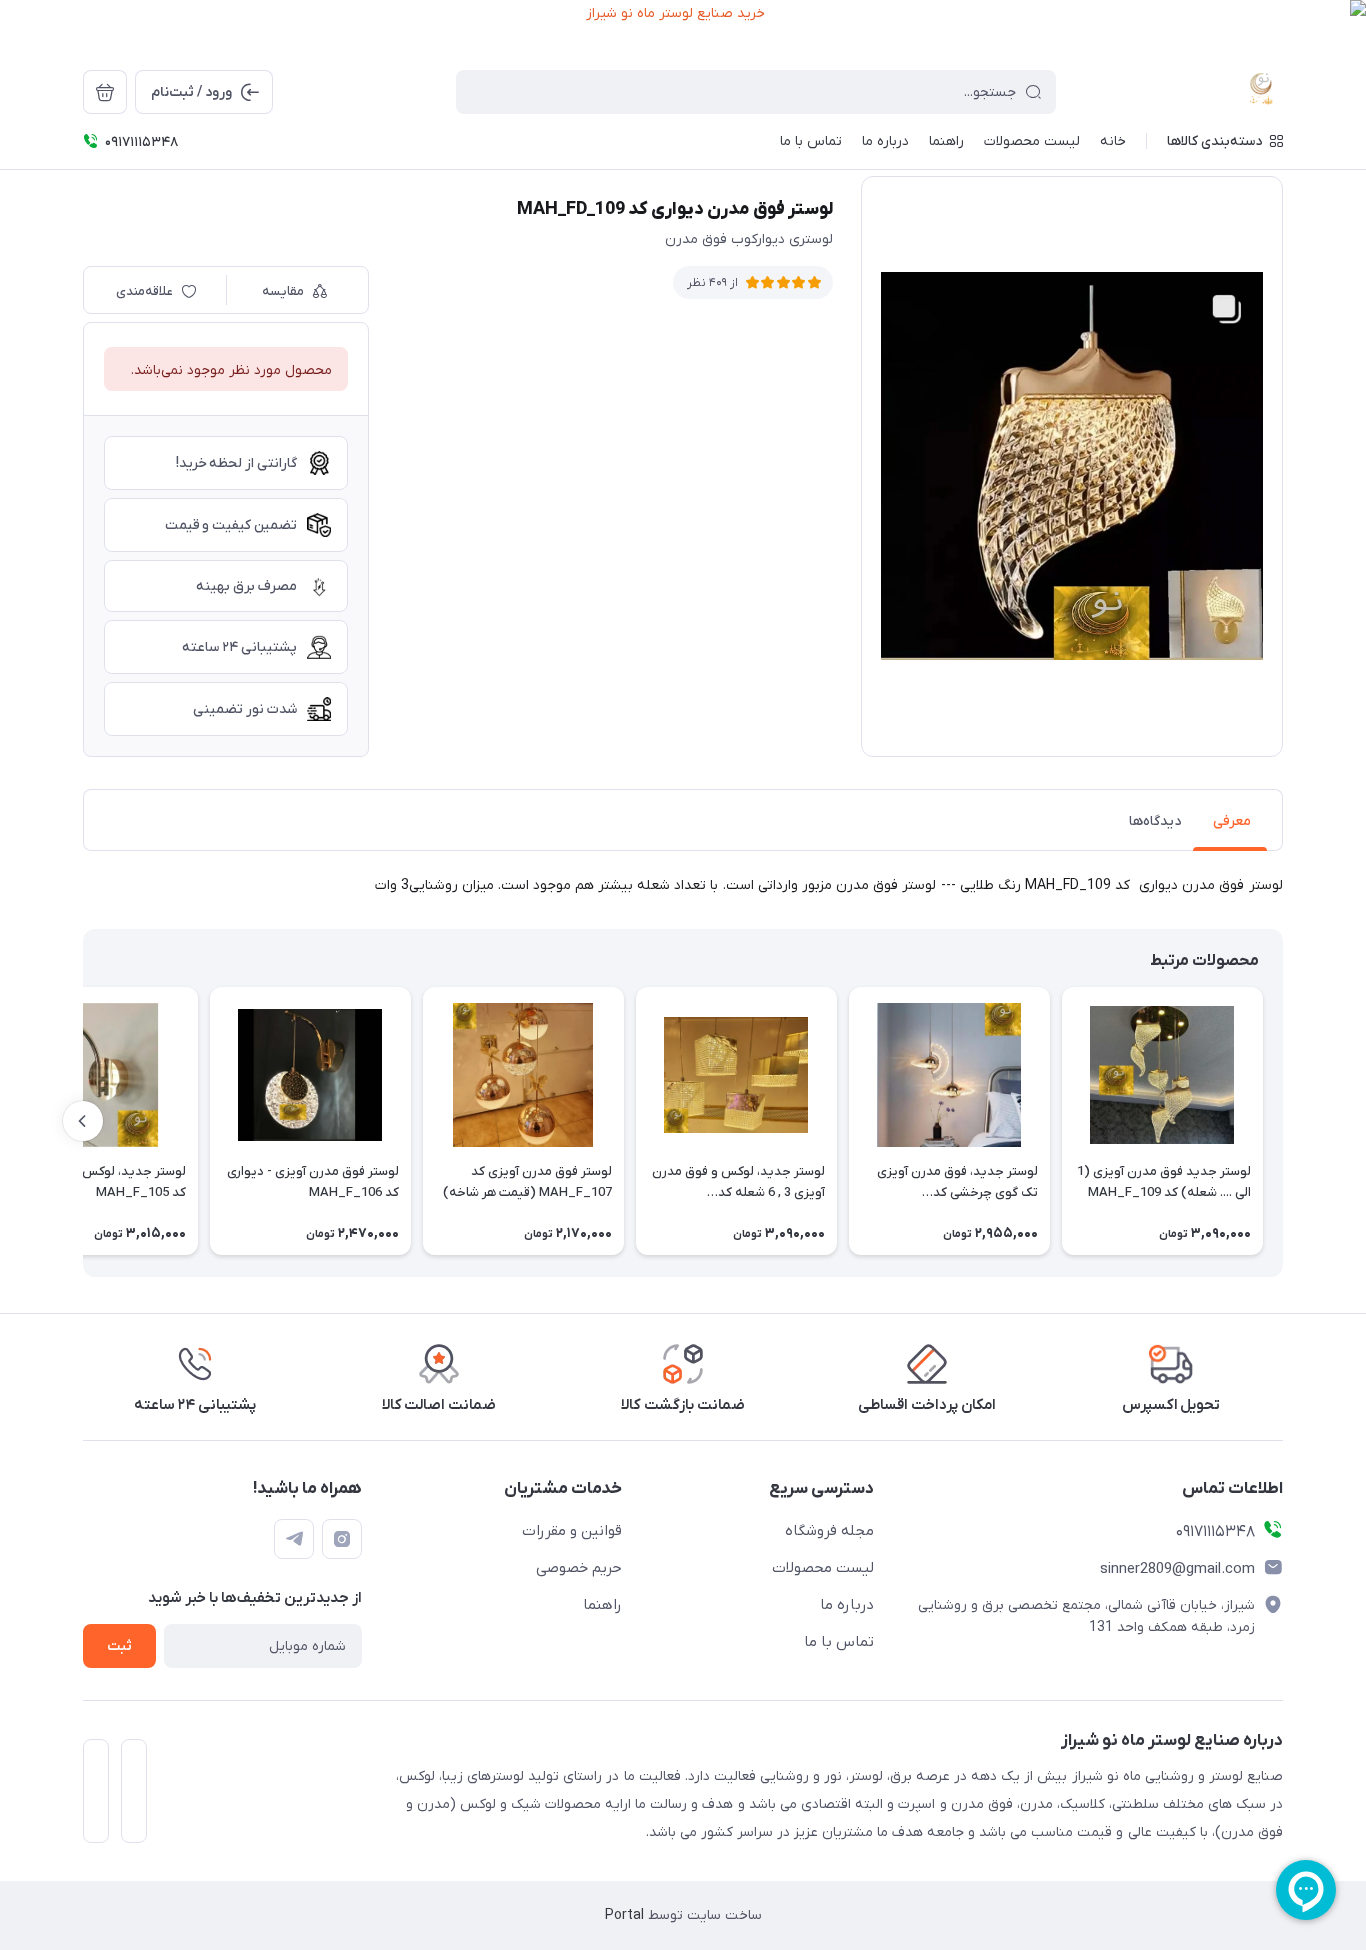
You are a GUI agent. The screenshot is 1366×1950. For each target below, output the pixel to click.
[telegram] (294, 1539)
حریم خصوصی (579, 1568)
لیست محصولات (823, 1568)
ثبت (119, 1646)
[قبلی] (1283, 1121)
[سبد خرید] (105, 92)
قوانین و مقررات (572, 1531)
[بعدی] (83, 1121)
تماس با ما (839, 1642)
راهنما (602, 1605)
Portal (624, 1915)
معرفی (1232, 821)
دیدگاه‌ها (1155, 821)
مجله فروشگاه (829, 1531)
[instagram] (342, 1539)
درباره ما (847, 1605)
